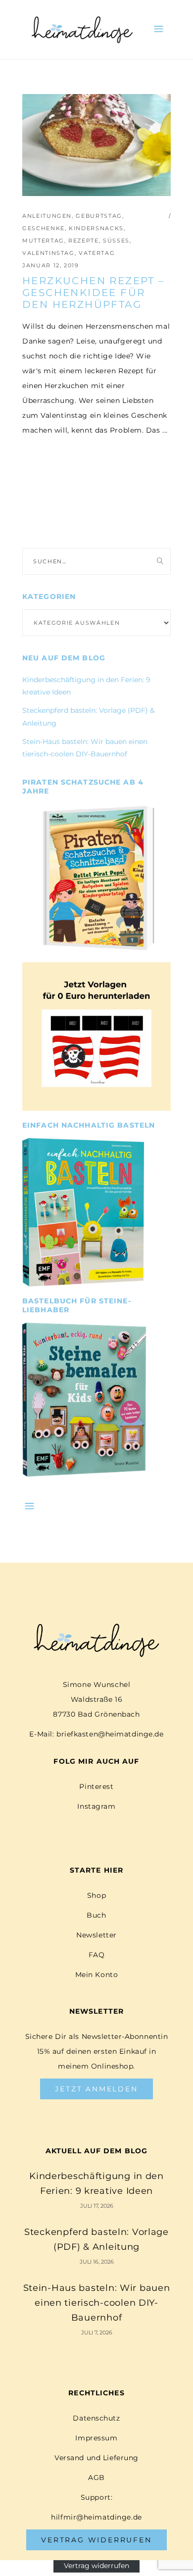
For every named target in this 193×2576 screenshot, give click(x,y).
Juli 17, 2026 (97, 2206)
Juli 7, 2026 (97, 2332)
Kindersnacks (96, 228)
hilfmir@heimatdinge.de (96, 2517)
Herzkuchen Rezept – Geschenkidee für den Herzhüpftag (94, 293)
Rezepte (84, 241)
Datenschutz (96, 2418)
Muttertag (43, 241)
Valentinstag (48, 253)
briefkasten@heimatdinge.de (110, 1734)
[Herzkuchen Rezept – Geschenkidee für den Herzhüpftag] (96, 145)
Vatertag (97, 253)
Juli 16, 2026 (97, 2262)
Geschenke (44, 228)
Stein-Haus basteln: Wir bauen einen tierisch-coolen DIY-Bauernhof (97, 2303)
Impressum (96, 2438)
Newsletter (96, 1935)
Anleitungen (47, 216)
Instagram (96, 1806)
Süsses (116, 241)
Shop (96, 1895)
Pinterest (96, 1786)
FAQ (97, 1955)
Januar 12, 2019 (51, 265)
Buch (96, 1915)
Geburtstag (99, 216)
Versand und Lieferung (96, 2458)
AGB (96, 2477)
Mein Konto (97, 1975)
